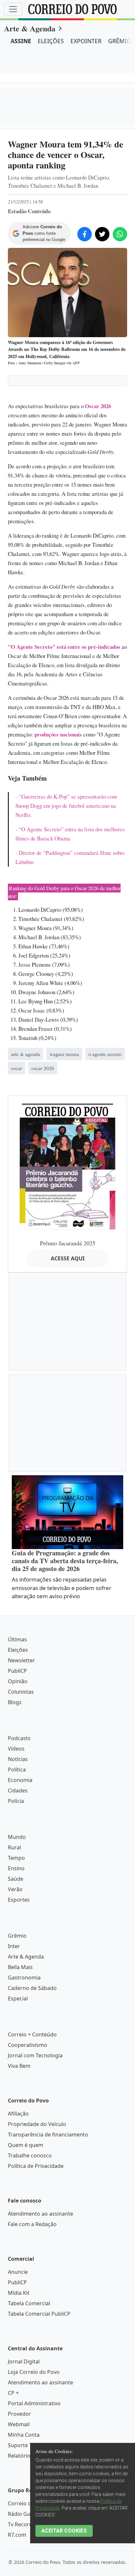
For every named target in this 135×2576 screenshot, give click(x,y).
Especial (18, 2247)
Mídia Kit (19, 2541)
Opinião (18, 1930)
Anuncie (18, 2520)
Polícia (16, 2049)
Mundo (17, 2085)
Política (17, 2018)
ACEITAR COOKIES (64, 2531)
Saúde (16, 2127)
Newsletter (21, 1909)
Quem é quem (26, 2394)
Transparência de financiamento (48, 2383)
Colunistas (21, 1940)
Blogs (15, 1951)
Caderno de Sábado (32, 2237)
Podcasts (19, 1987)
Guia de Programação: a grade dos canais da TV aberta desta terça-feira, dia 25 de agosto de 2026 (65, 1809)
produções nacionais (58, 734)
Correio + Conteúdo (32, 2283)
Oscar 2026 (98, 406)
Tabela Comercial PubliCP (39, 2562)
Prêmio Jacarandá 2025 (68, 1492)
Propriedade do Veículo (37, 2373)
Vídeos (16, 1997)
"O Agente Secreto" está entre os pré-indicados (64, 647)
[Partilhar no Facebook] (85, 234)
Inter (14, 2195)
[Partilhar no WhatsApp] (120, 234)
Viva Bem (19, 2314)
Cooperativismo (28, 2293)
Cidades (18, 2039)
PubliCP (17, 1919)
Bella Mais (20, 2216)
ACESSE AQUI (68, 1507)
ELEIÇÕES (51, 41)
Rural (14, 2096)
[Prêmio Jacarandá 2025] (67, 1413)
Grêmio (17, 2184)
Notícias (18, 2008)
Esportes (19, 2148)
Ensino (16, 2117)
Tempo (16, 2106)
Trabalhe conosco (30, 2404)
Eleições (18, 1898)
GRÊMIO (120, 41)
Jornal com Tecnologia (35, 2304)
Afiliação (18, 2362)
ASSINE (21, 41)
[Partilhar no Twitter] (102, 234)
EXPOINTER (86, 41)
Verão (15, 2138)
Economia (20, 2029)
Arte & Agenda (30, 28)
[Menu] (13, 9)
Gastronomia (24, 2226)
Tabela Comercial (29, 2552)
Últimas (17, 1888)
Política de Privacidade (36, 2414)
